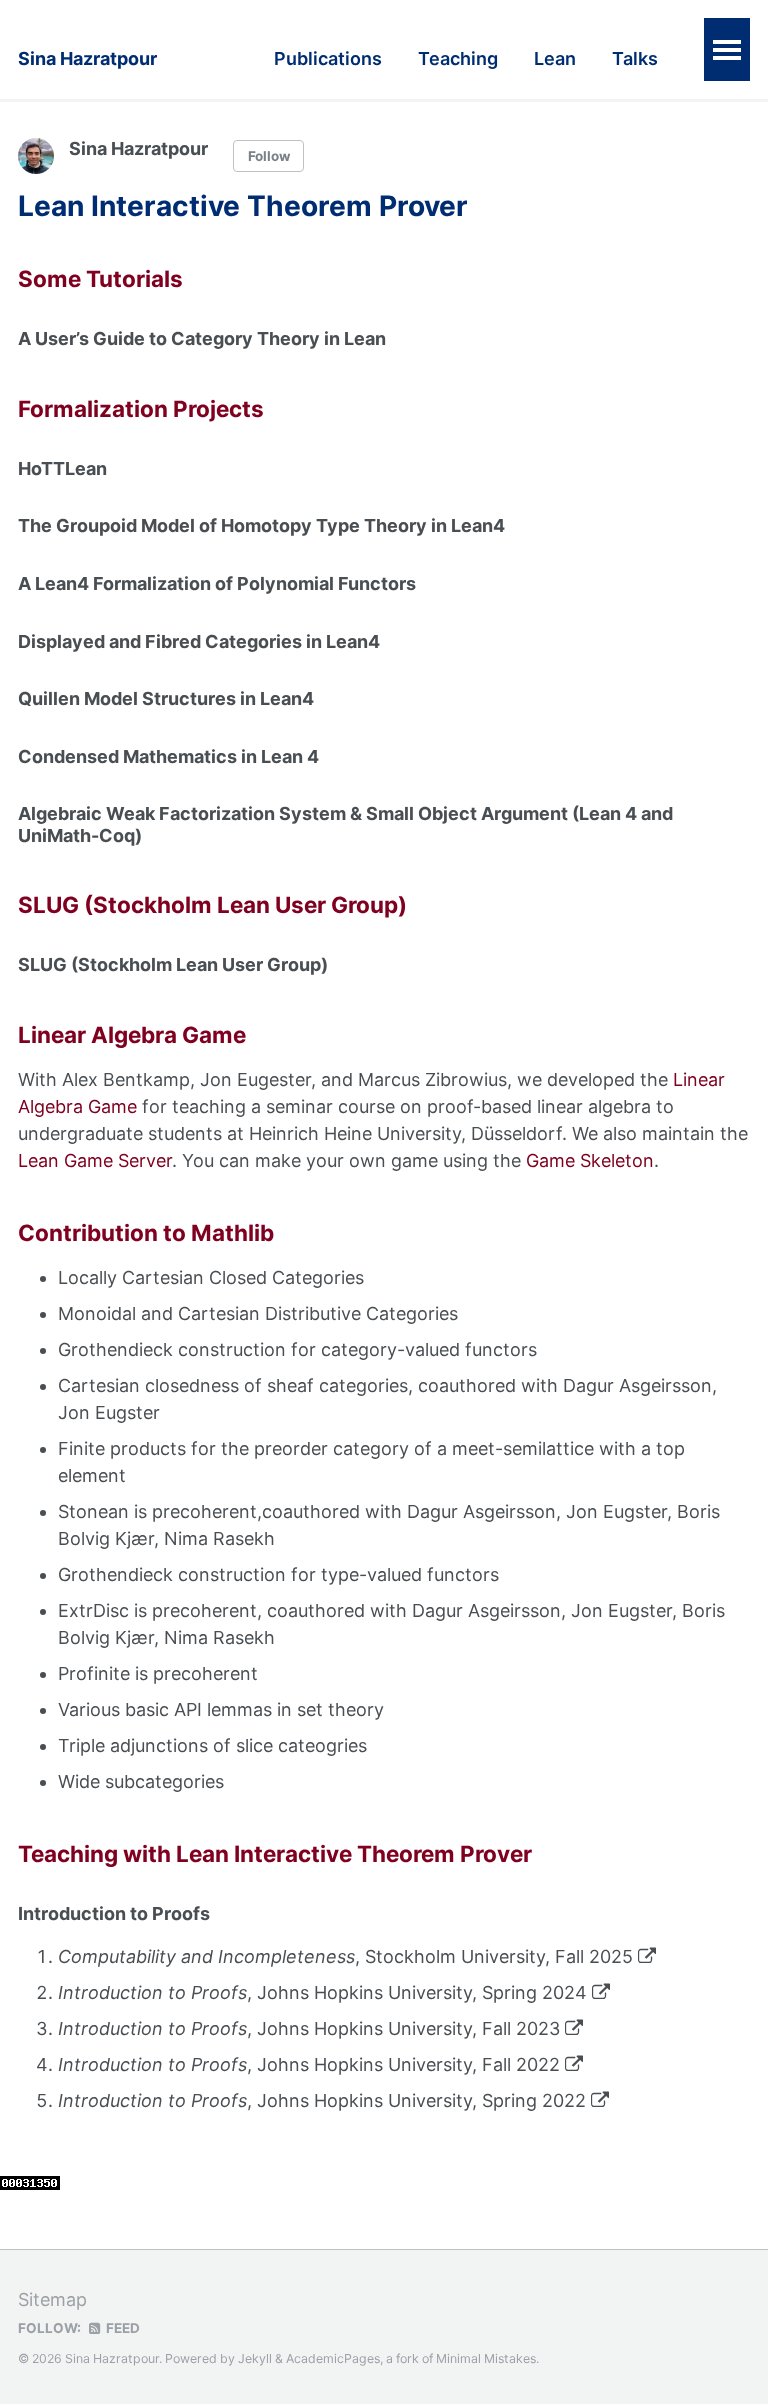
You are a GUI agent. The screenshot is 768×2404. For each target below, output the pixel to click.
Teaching (458, 58)
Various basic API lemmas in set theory (221, 1709)
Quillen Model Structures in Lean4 (166, 698)
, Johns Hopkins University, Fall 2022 (311, 2064)
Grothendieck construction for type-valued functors (278, 1574)
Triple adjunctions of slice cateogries (212, 1745)
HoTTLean (62, 468)
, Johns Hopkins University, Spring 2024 (325, 1992)
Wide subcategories (141, 1781)
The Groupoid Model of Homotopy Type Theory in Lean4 (261, 525)
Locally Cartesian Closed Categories (211, 1277)
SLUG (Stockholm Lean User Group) (173, 964)
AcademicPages (333, 2358)
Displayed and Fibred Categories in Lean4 (199, 641)
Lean (555, 58)
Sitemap (52, 2299)
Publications (328, 58)
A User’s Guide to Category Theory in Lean (202, 338)
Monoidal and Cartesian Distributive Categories (258, 1313)
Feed (121, 2328)
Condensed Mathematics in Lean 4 (168, 756)
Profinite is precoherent (158, 1673)
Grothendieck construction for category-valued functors (297, 1349)
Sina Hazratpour (87, 58)
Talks (635, 58)
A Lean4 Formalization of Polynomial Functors (217, 583)
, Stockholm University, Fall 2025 (348, 1956)
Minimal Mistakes (486, 2358)
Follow (269, 156)
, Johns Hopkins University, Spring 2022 (324, 2100)
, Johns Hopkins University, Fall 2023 (311, 2028)
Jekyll (255, 2358)
